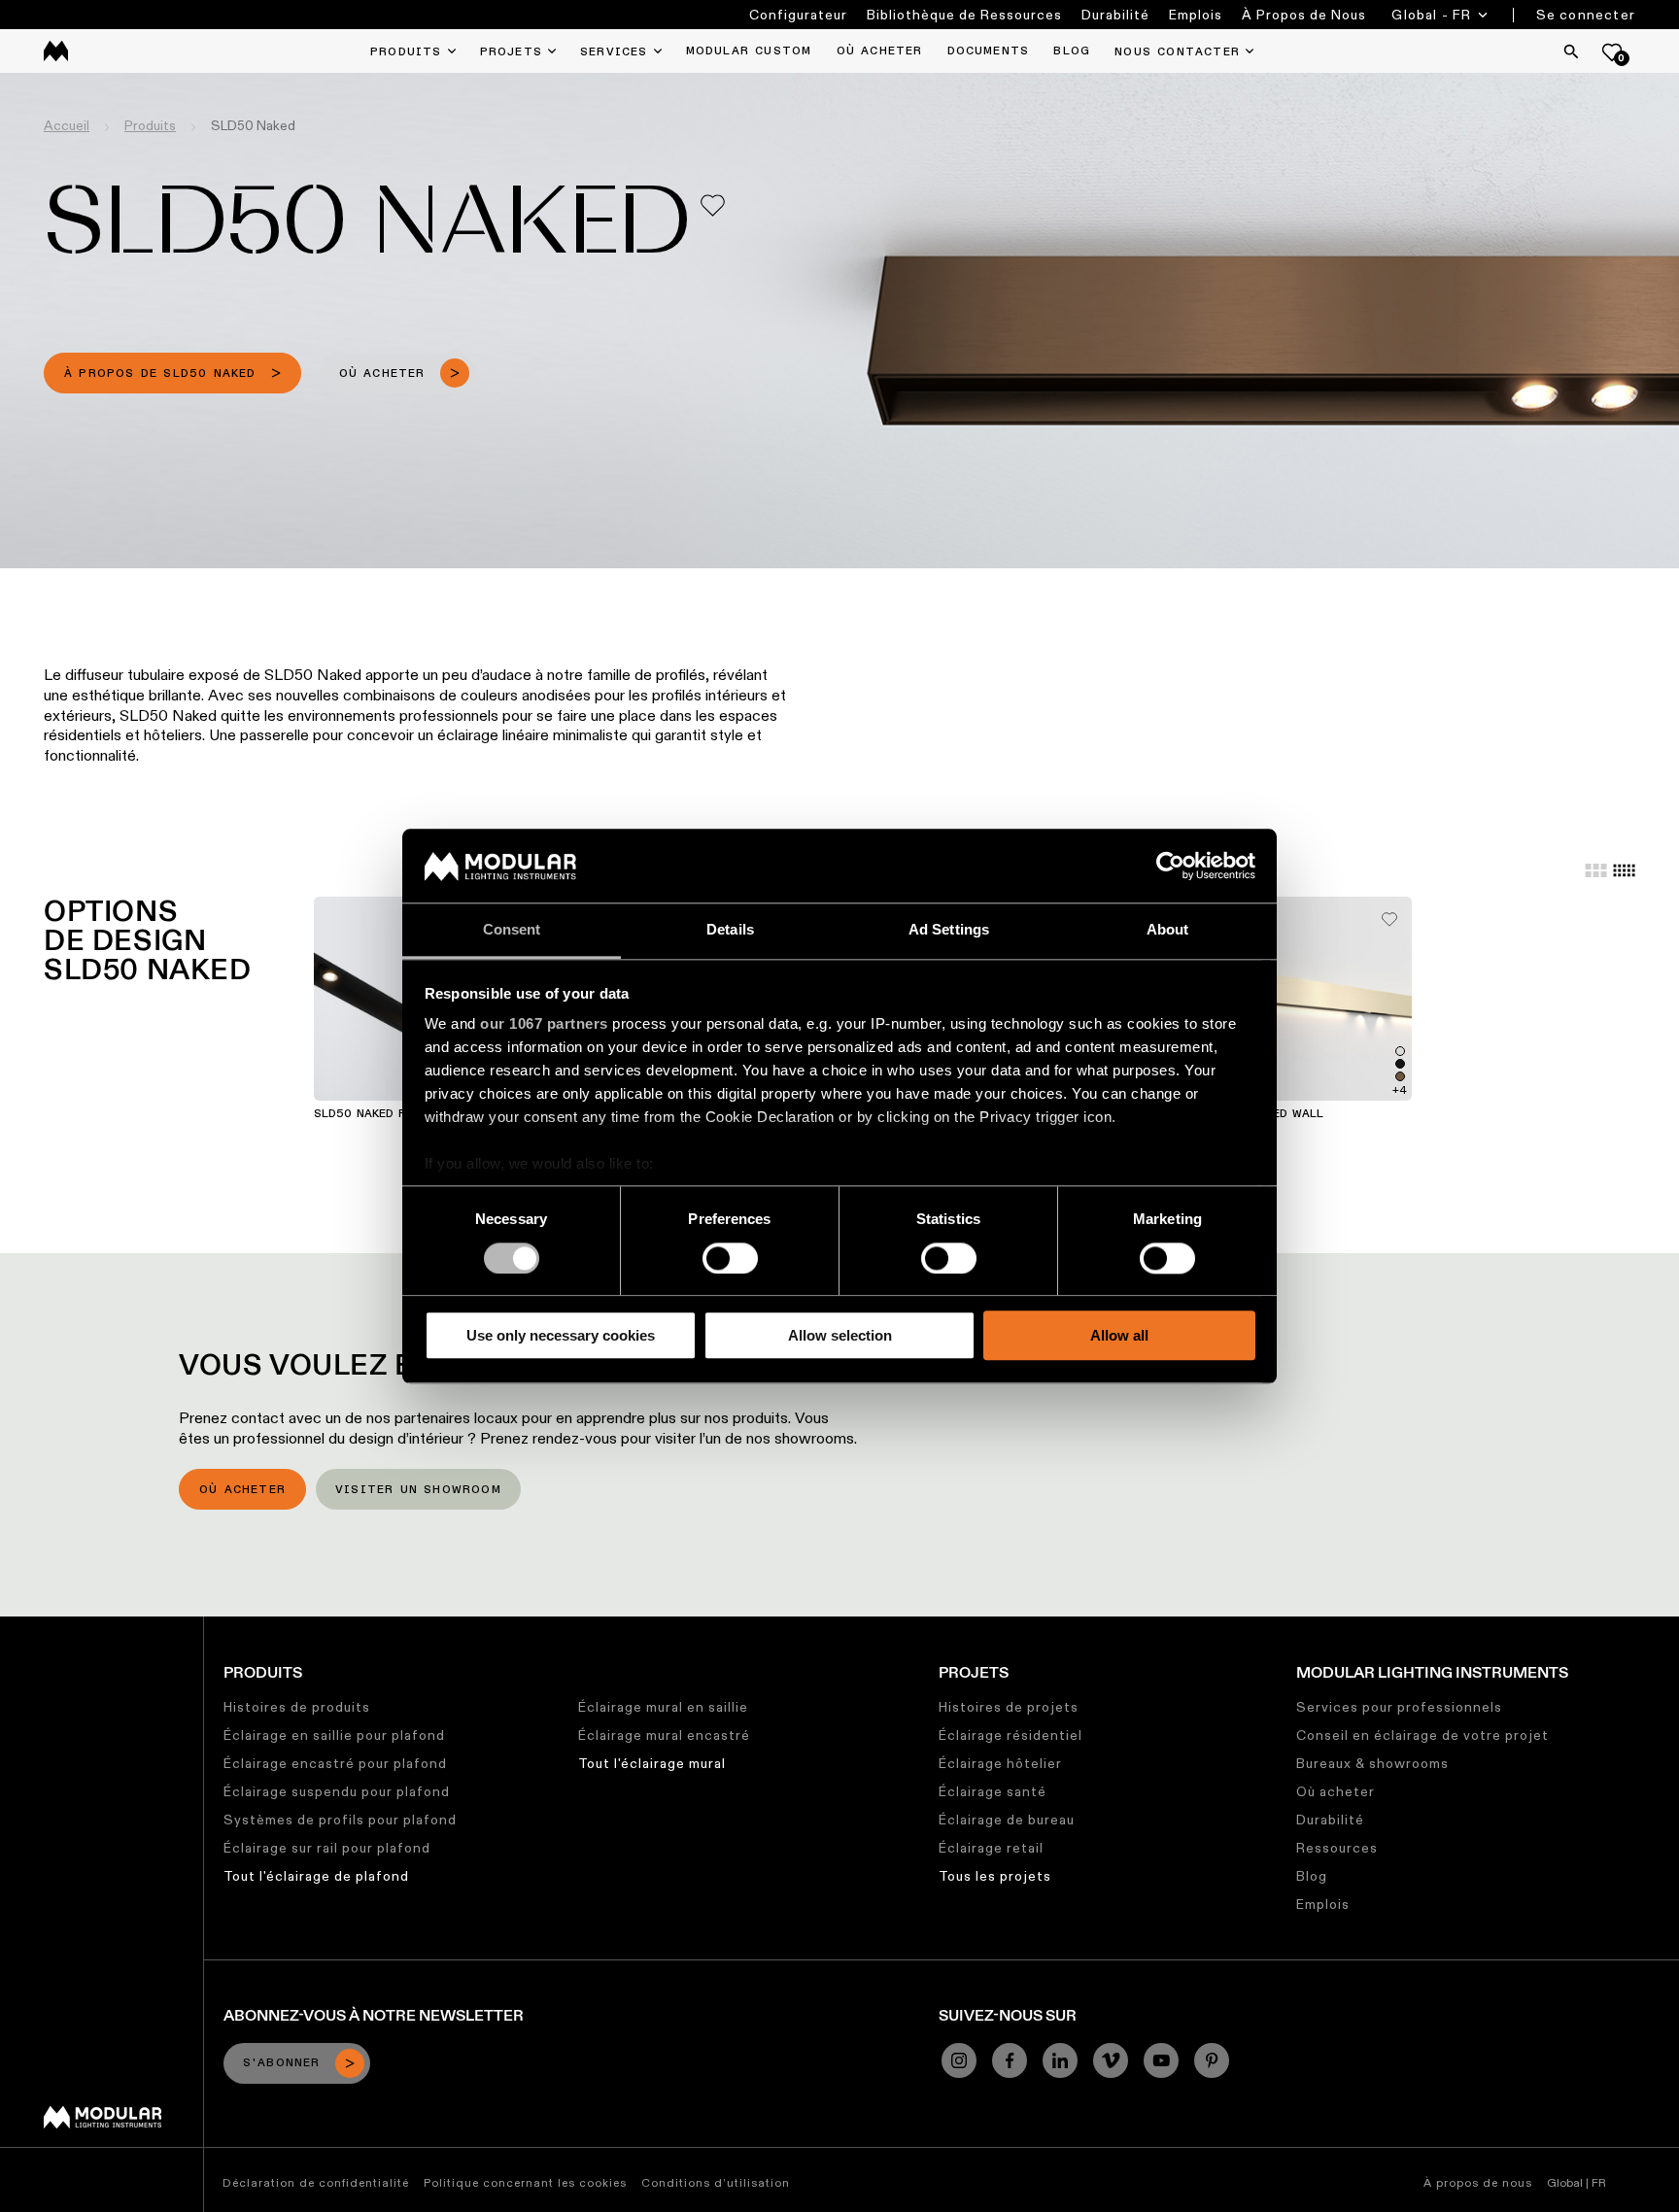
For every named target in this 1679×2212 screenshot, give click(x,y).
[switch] (730, 1258)
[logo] (56, 51)
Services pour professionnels (1399, 1707)
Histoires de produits (297, 1707)
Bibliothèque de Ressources (964, 15)
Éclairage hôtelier (1000, 1763)
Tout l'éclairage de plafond (316, 1876)
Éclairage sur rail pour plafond (327, 1848)
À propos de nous (1478, 2182)
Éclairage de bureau (1007, 1820)
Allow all (1119, 1335)
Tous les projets (995, 1876)
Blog (1312, 1876)
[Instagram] (959, 2060)
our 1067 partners (544, 1024)
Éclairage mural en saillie (663, 1707)
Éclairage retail (991, 1848)
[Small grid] (1624, 870)
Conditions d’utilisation (716, 2182)
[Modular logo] (103, 2124)
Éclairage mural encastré (664, 1735)
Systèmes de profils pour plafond (340, 1820)
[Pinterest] (1212, 2060)
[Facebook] (1010, 2060)
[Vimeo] (1111, 2060)
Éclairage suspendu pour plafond (337, 1791)
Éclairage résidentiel (1011, 1735)
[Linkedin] (1060, 2060)
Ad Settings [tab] (949, 930)
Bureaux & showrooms (1372, 1763)
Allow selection (840, 1335)
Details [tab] (730, 930)
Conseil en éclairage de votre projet (1422, 1735)
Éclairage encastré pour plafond (335, 1763)
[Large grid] (1596, 870)
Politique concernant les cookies (525, 2182)
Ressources (1337, 1848)
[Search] (1571, 51)
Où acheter (242, 1490)
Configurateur (798, 15)
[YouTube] (1161, 2060)
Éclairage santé (993, 1791)
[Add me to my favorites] (713, 205)
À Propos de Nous (1304, 15)
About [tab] (1168, 930)
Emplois (1196, 15)
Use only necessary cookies (561, 1335)
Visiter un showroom (418, 1490)
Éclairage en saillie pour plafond (334, 1735)
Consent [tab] (512, 930)
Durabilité (1115, 15)
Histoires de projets (1009, 1707)
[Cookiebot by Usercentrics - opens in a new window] (1170, 866)
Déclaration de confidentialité (316, 2182)
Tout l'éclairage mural (652, 1763)
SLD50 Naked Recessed (386, 1114)
